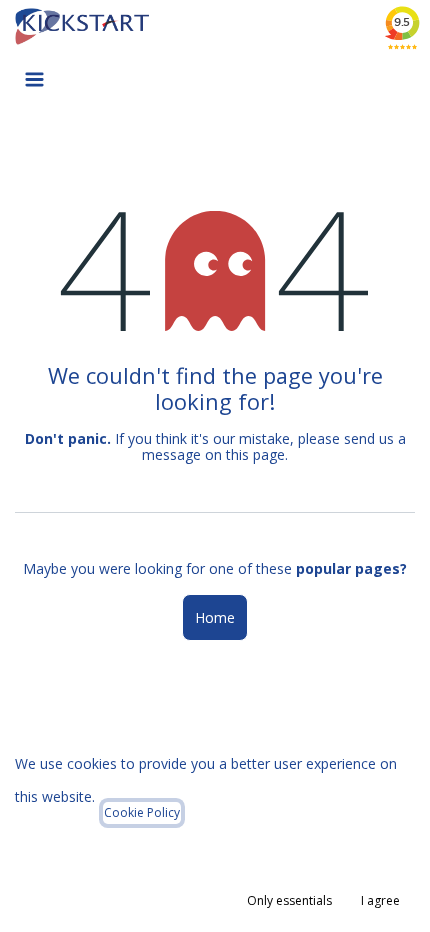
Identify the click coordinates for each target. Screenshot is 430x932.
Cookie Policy (142, 812)
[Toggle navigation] (34, 78)
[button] (289, 901)
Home (215, 617)
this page (255, 454)
